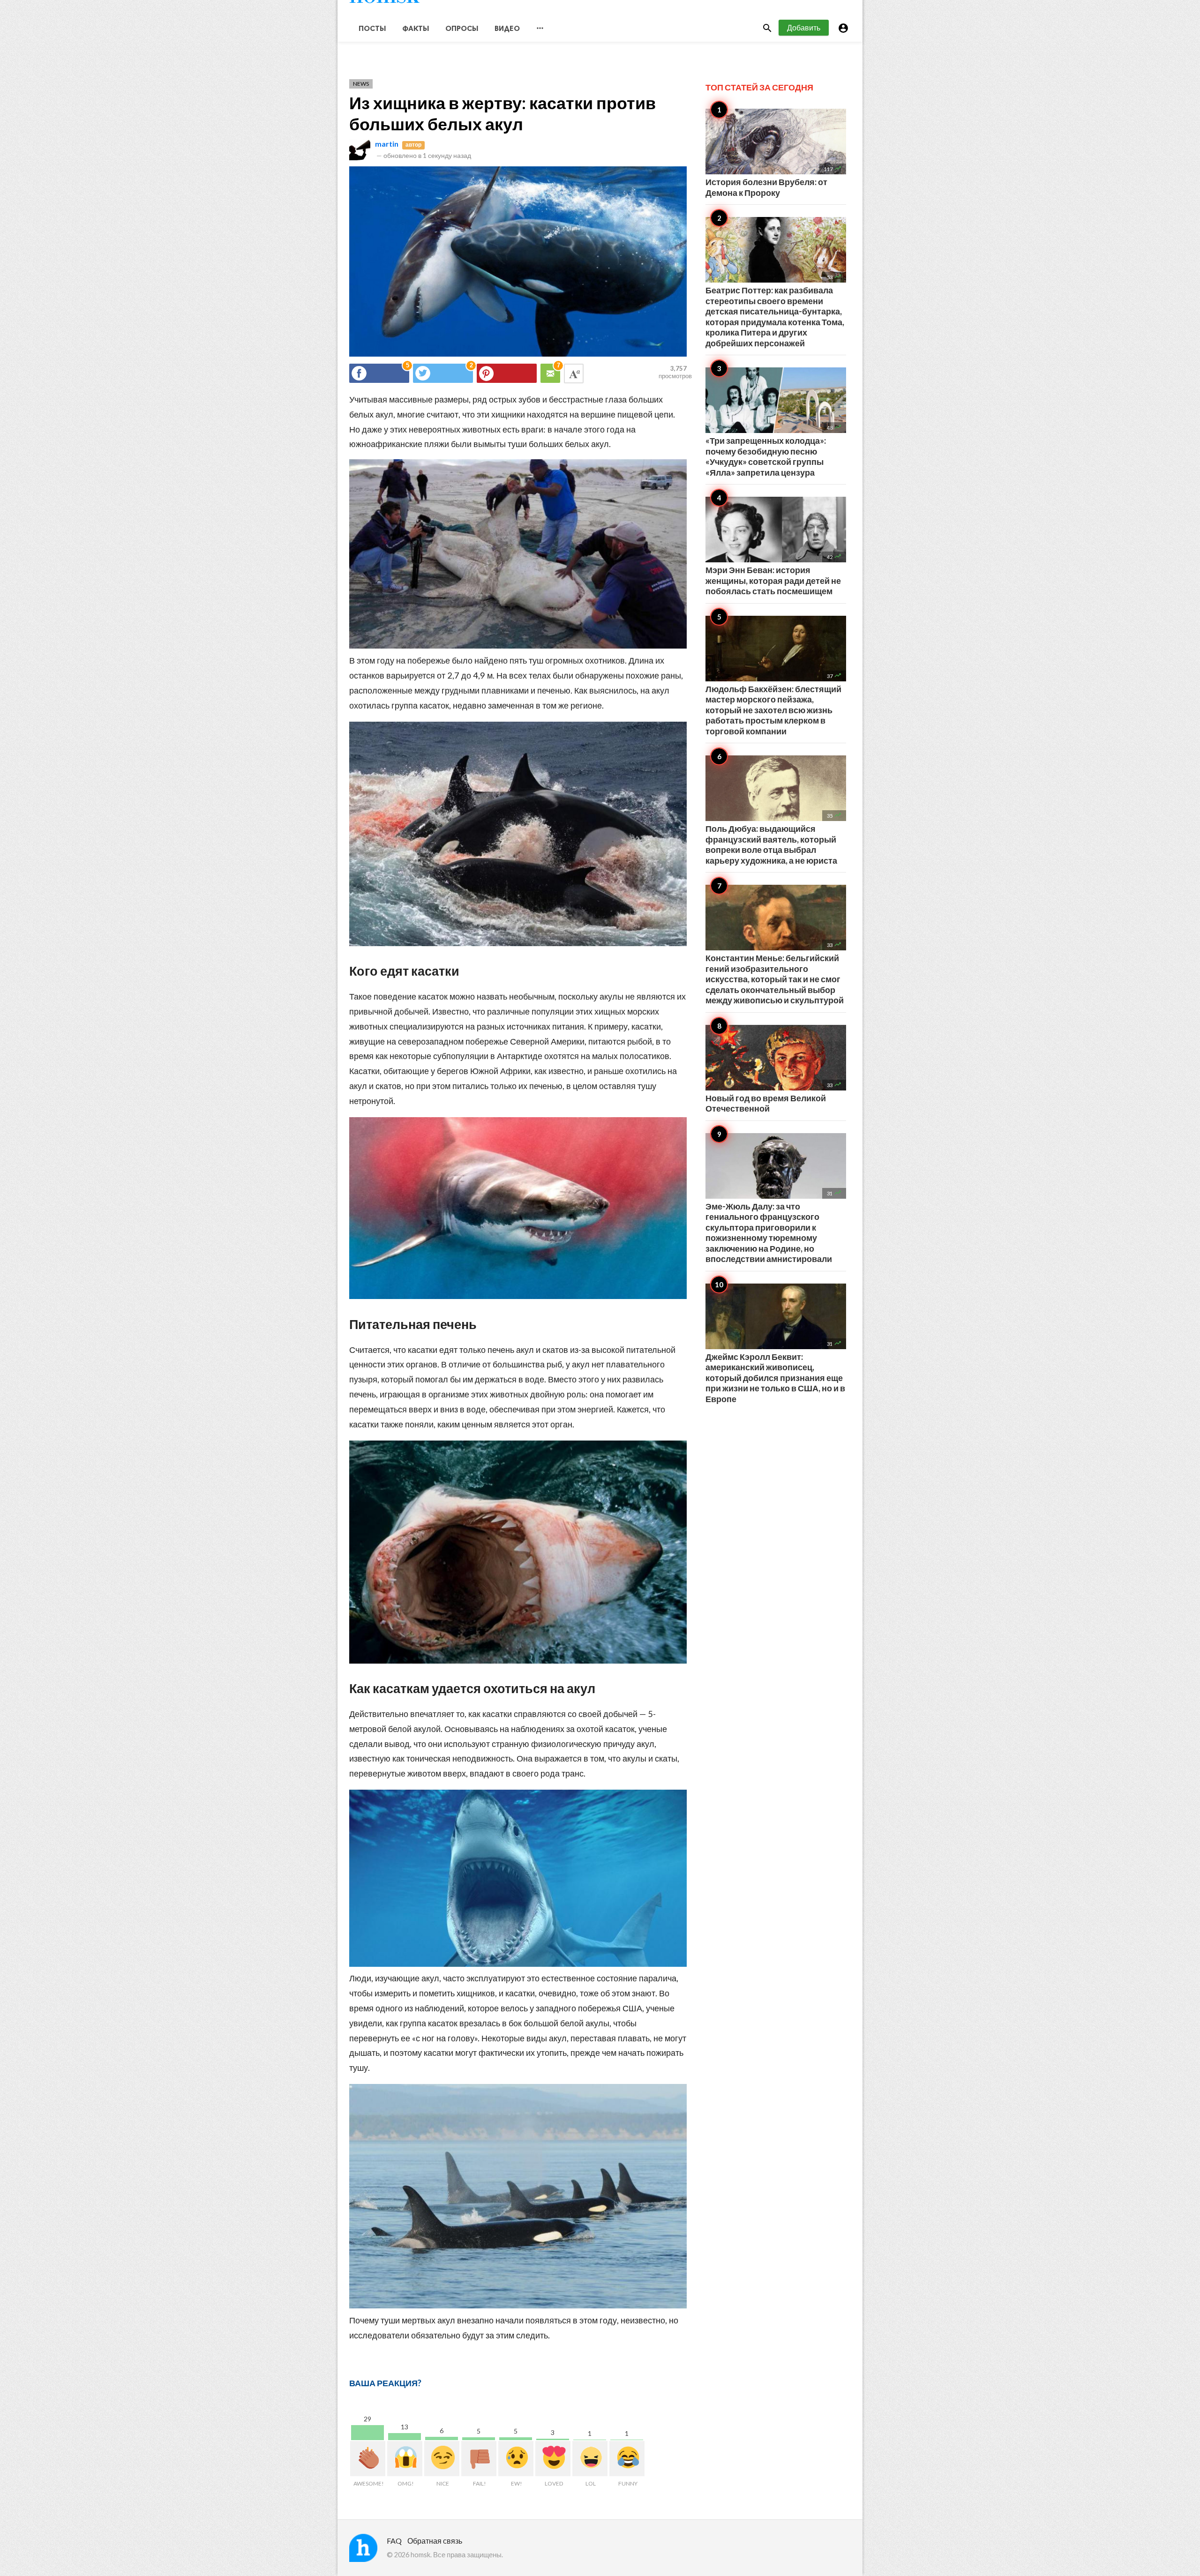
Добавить (804, 27)
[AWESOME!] (368, 2459)
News (361, 84)
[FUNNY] (627, 2459)
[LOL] (590, 2459)
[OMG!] (405, 2459)
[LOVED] (553, 2459)
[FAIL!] (479, 2459)
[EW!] (516, 2459)
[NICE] (442, 2459)
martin (387, 144)
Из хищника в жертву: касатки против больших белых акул (502, 113)
